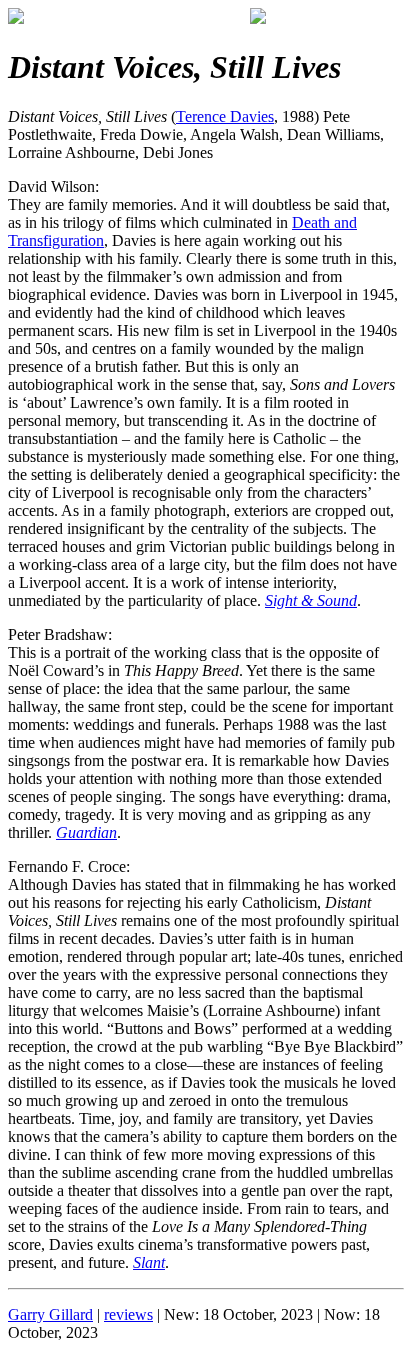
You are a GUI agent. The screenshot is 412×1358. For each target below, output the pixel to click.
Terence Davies (225, 116)
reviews (128, 1314)
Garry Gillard (50, 1314)
